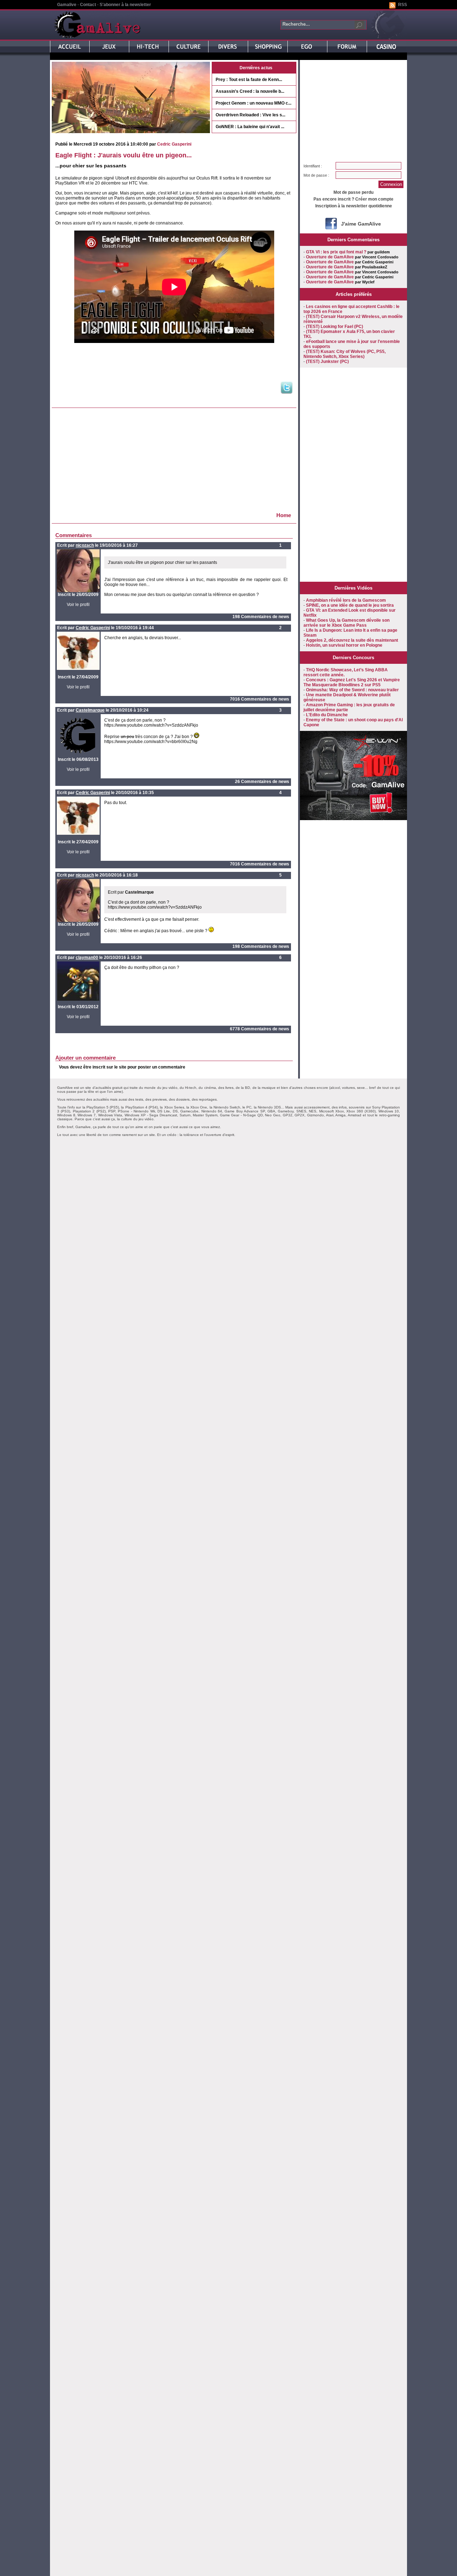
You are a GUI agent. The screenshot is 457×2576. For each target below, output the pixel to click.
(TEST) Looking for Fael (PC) (335, 327)
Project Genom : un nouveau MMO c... (253, 103)
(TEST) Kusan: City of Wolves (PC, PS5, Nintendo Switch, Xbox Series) (345, 354)
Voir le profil (78, 605)
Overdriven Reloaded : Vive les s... (250, 115)
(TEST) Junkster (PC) (327, 362)
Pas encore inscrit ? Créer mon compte (353, 199)
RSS (403, 5)
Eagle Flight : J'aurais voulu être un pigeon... (124, 155)
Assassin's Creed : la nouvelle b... (250, 91)
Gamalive (67, 5)
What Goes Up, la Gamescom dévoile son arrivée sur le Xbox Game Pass (346, 623)
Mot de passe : (316, 175)
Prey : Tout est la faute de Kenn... (249, 80)
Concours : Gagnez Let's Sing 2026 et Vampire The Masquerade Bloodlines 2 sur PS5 (352, 682)
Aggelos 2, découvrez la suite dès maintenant (352, 640)
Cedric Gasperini (174, 144)
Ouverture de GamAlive (330, 257)
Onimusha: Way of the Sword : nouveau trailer (352, 690)
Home (284, 515)
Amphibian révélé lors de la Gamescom (346, 600)
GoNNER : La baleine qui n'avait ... (250, 127)
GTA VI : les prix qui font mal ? (336, 252)
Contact (88, 5)
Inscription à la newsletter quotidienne (354, 206)
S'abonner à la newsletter (125, 5)
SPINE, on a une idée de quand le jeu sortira (350, 605)
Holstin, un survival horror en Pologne (344, 645)
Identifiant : (313, 166)
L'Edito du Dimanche (327, 715)
